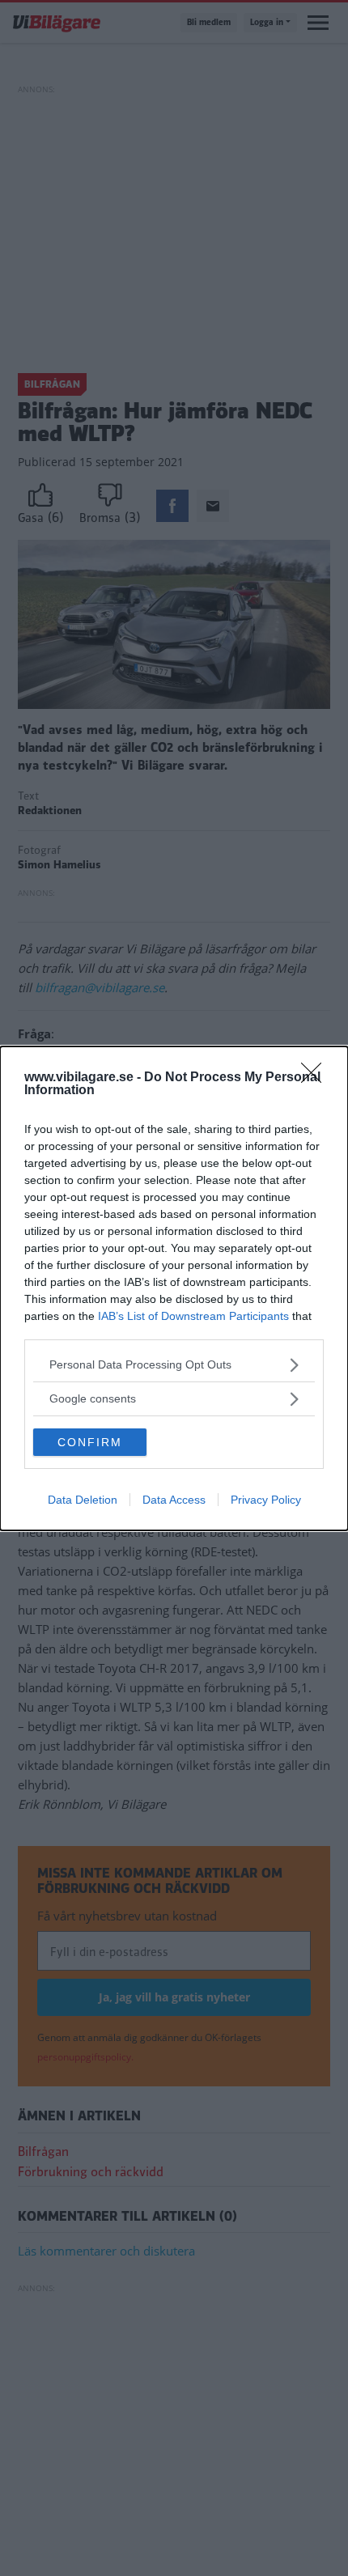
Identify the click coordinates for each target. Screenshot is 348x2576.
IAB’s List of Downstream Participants (193, 1316)
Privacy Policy (266, 1500)
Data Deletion (83, 1500)
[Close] (316, 1078)
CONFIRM (90, 1442)
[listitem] (174, 1365)
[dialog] (174, 1288)
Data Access (174, 1500)
